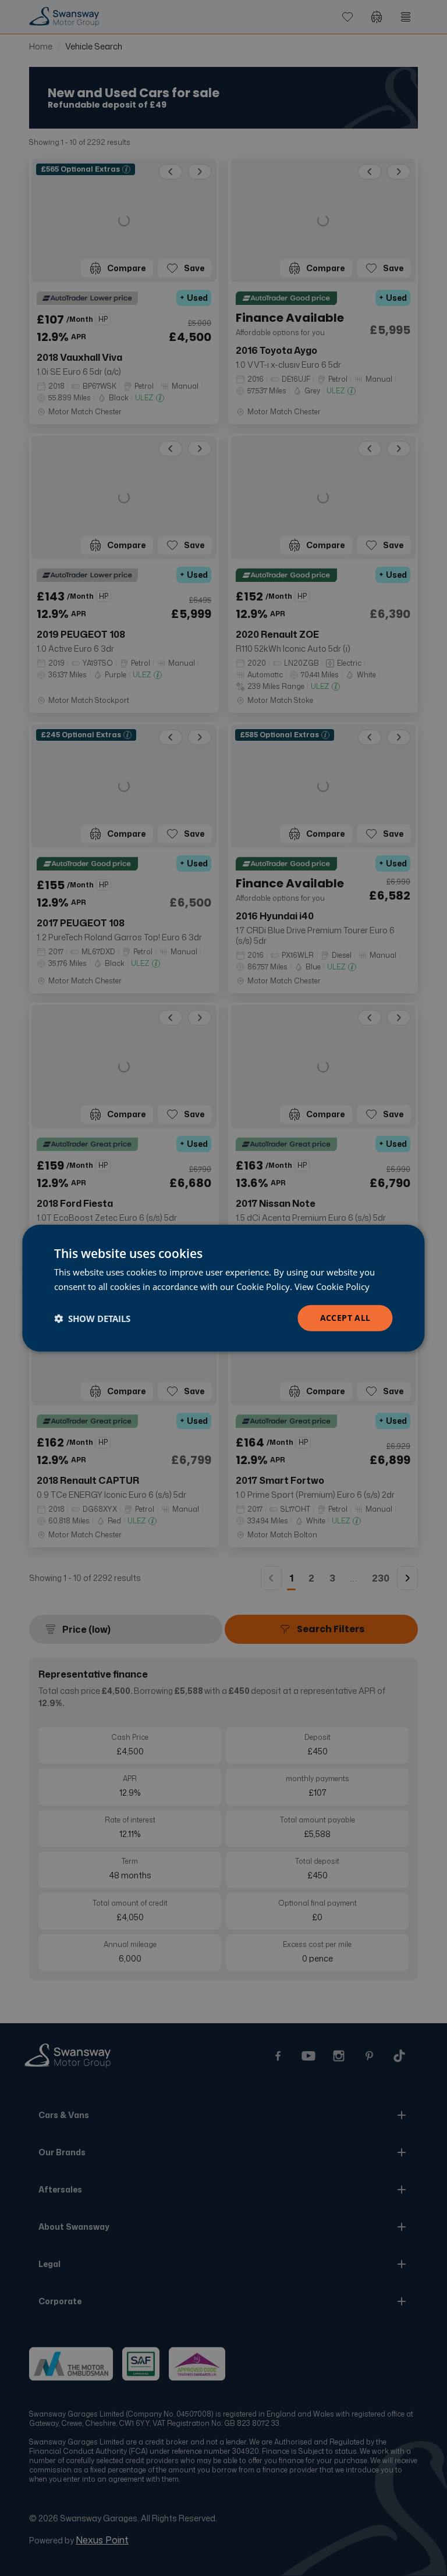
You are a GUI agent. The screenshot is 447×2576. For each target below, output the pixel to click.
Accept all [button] (345, 1318)
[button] (92, 1318)
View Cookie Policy (332, 1286)
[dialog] (223, 1288)
